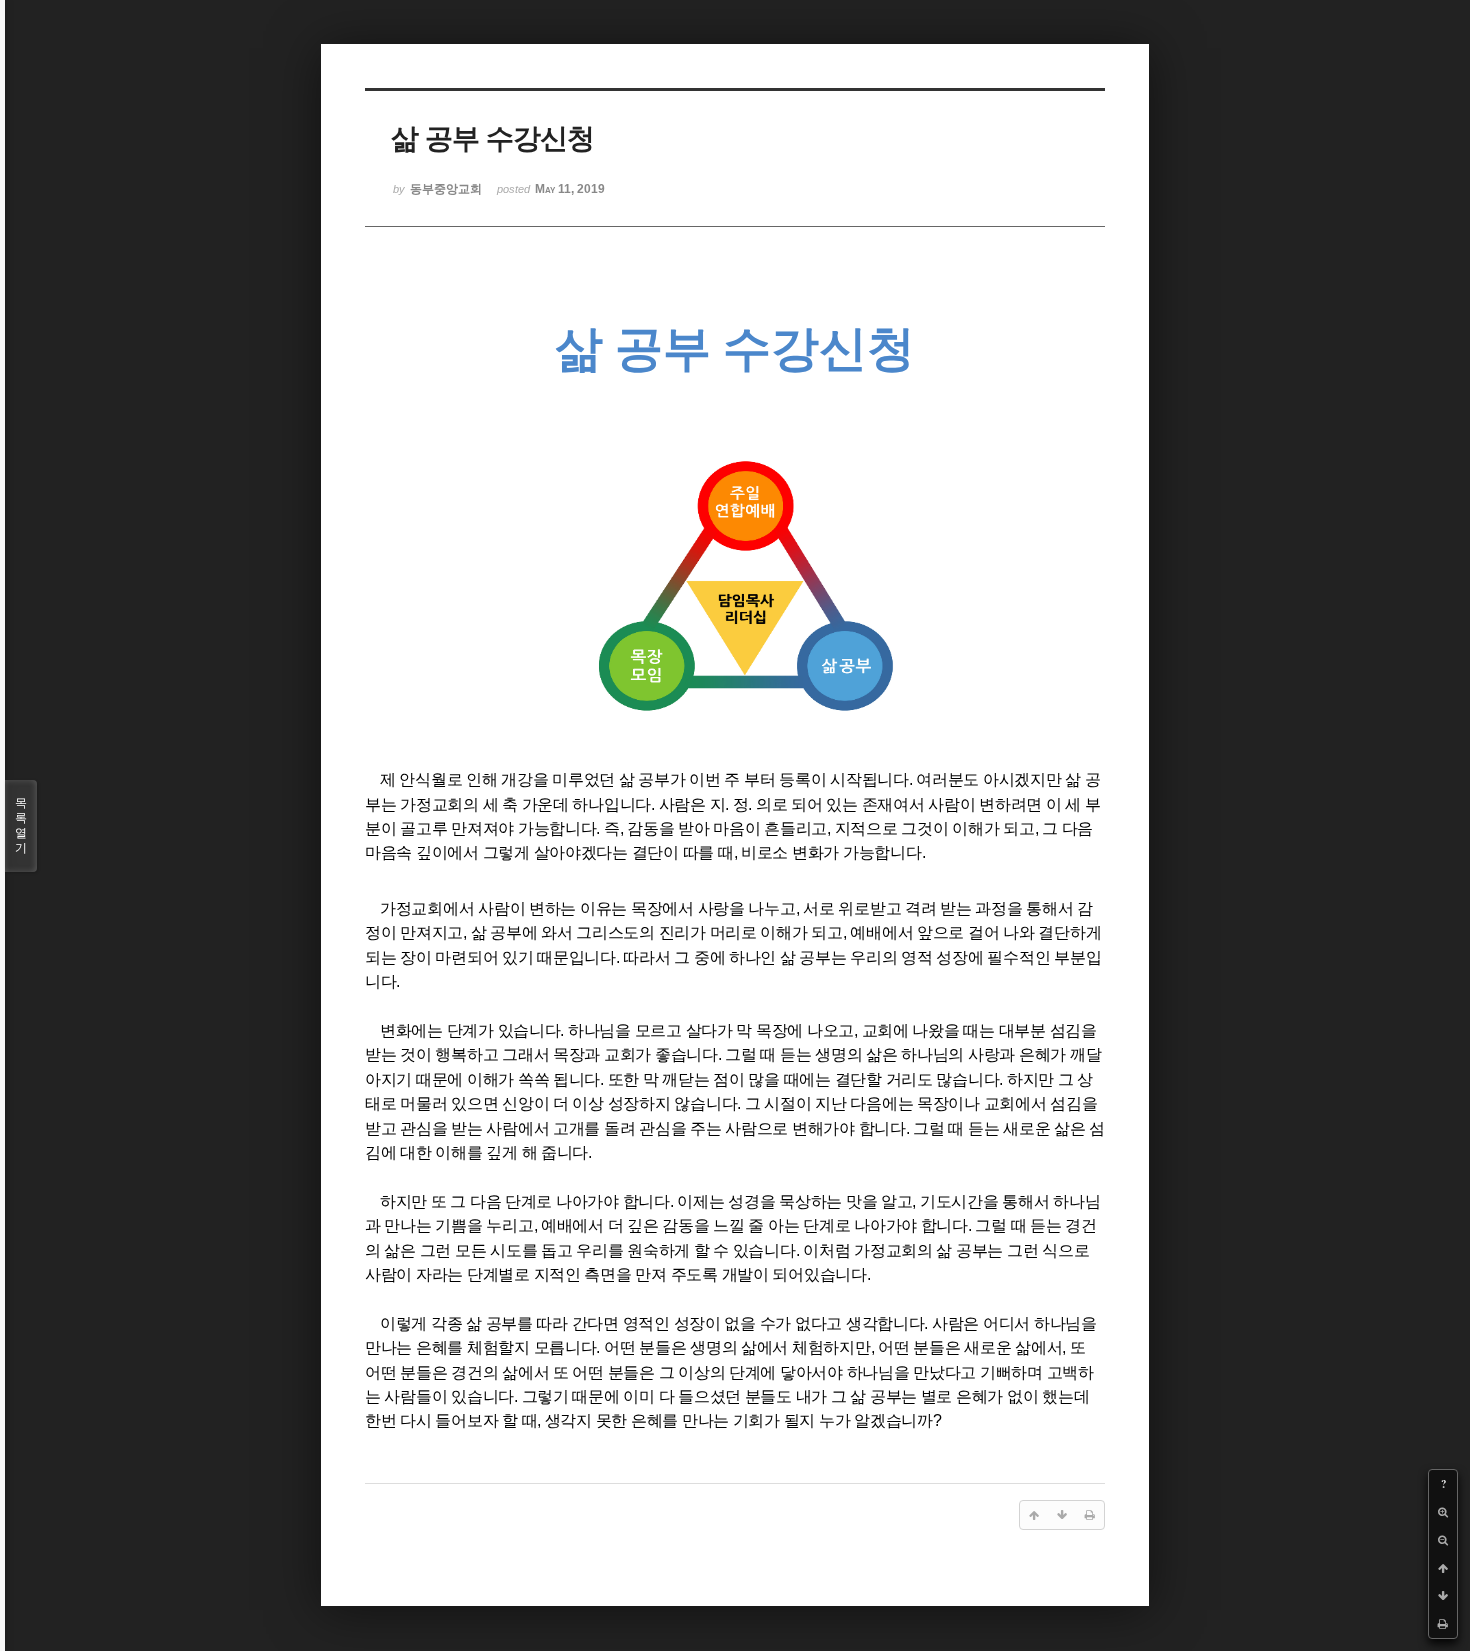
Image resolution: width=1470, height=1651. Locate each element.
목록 (21, 825)
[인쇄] (1443, 1624)
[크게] (1443, 1512)
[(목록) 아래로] (1443, 1596)
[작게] (1443, 1540)
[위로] (1443, 1568)
